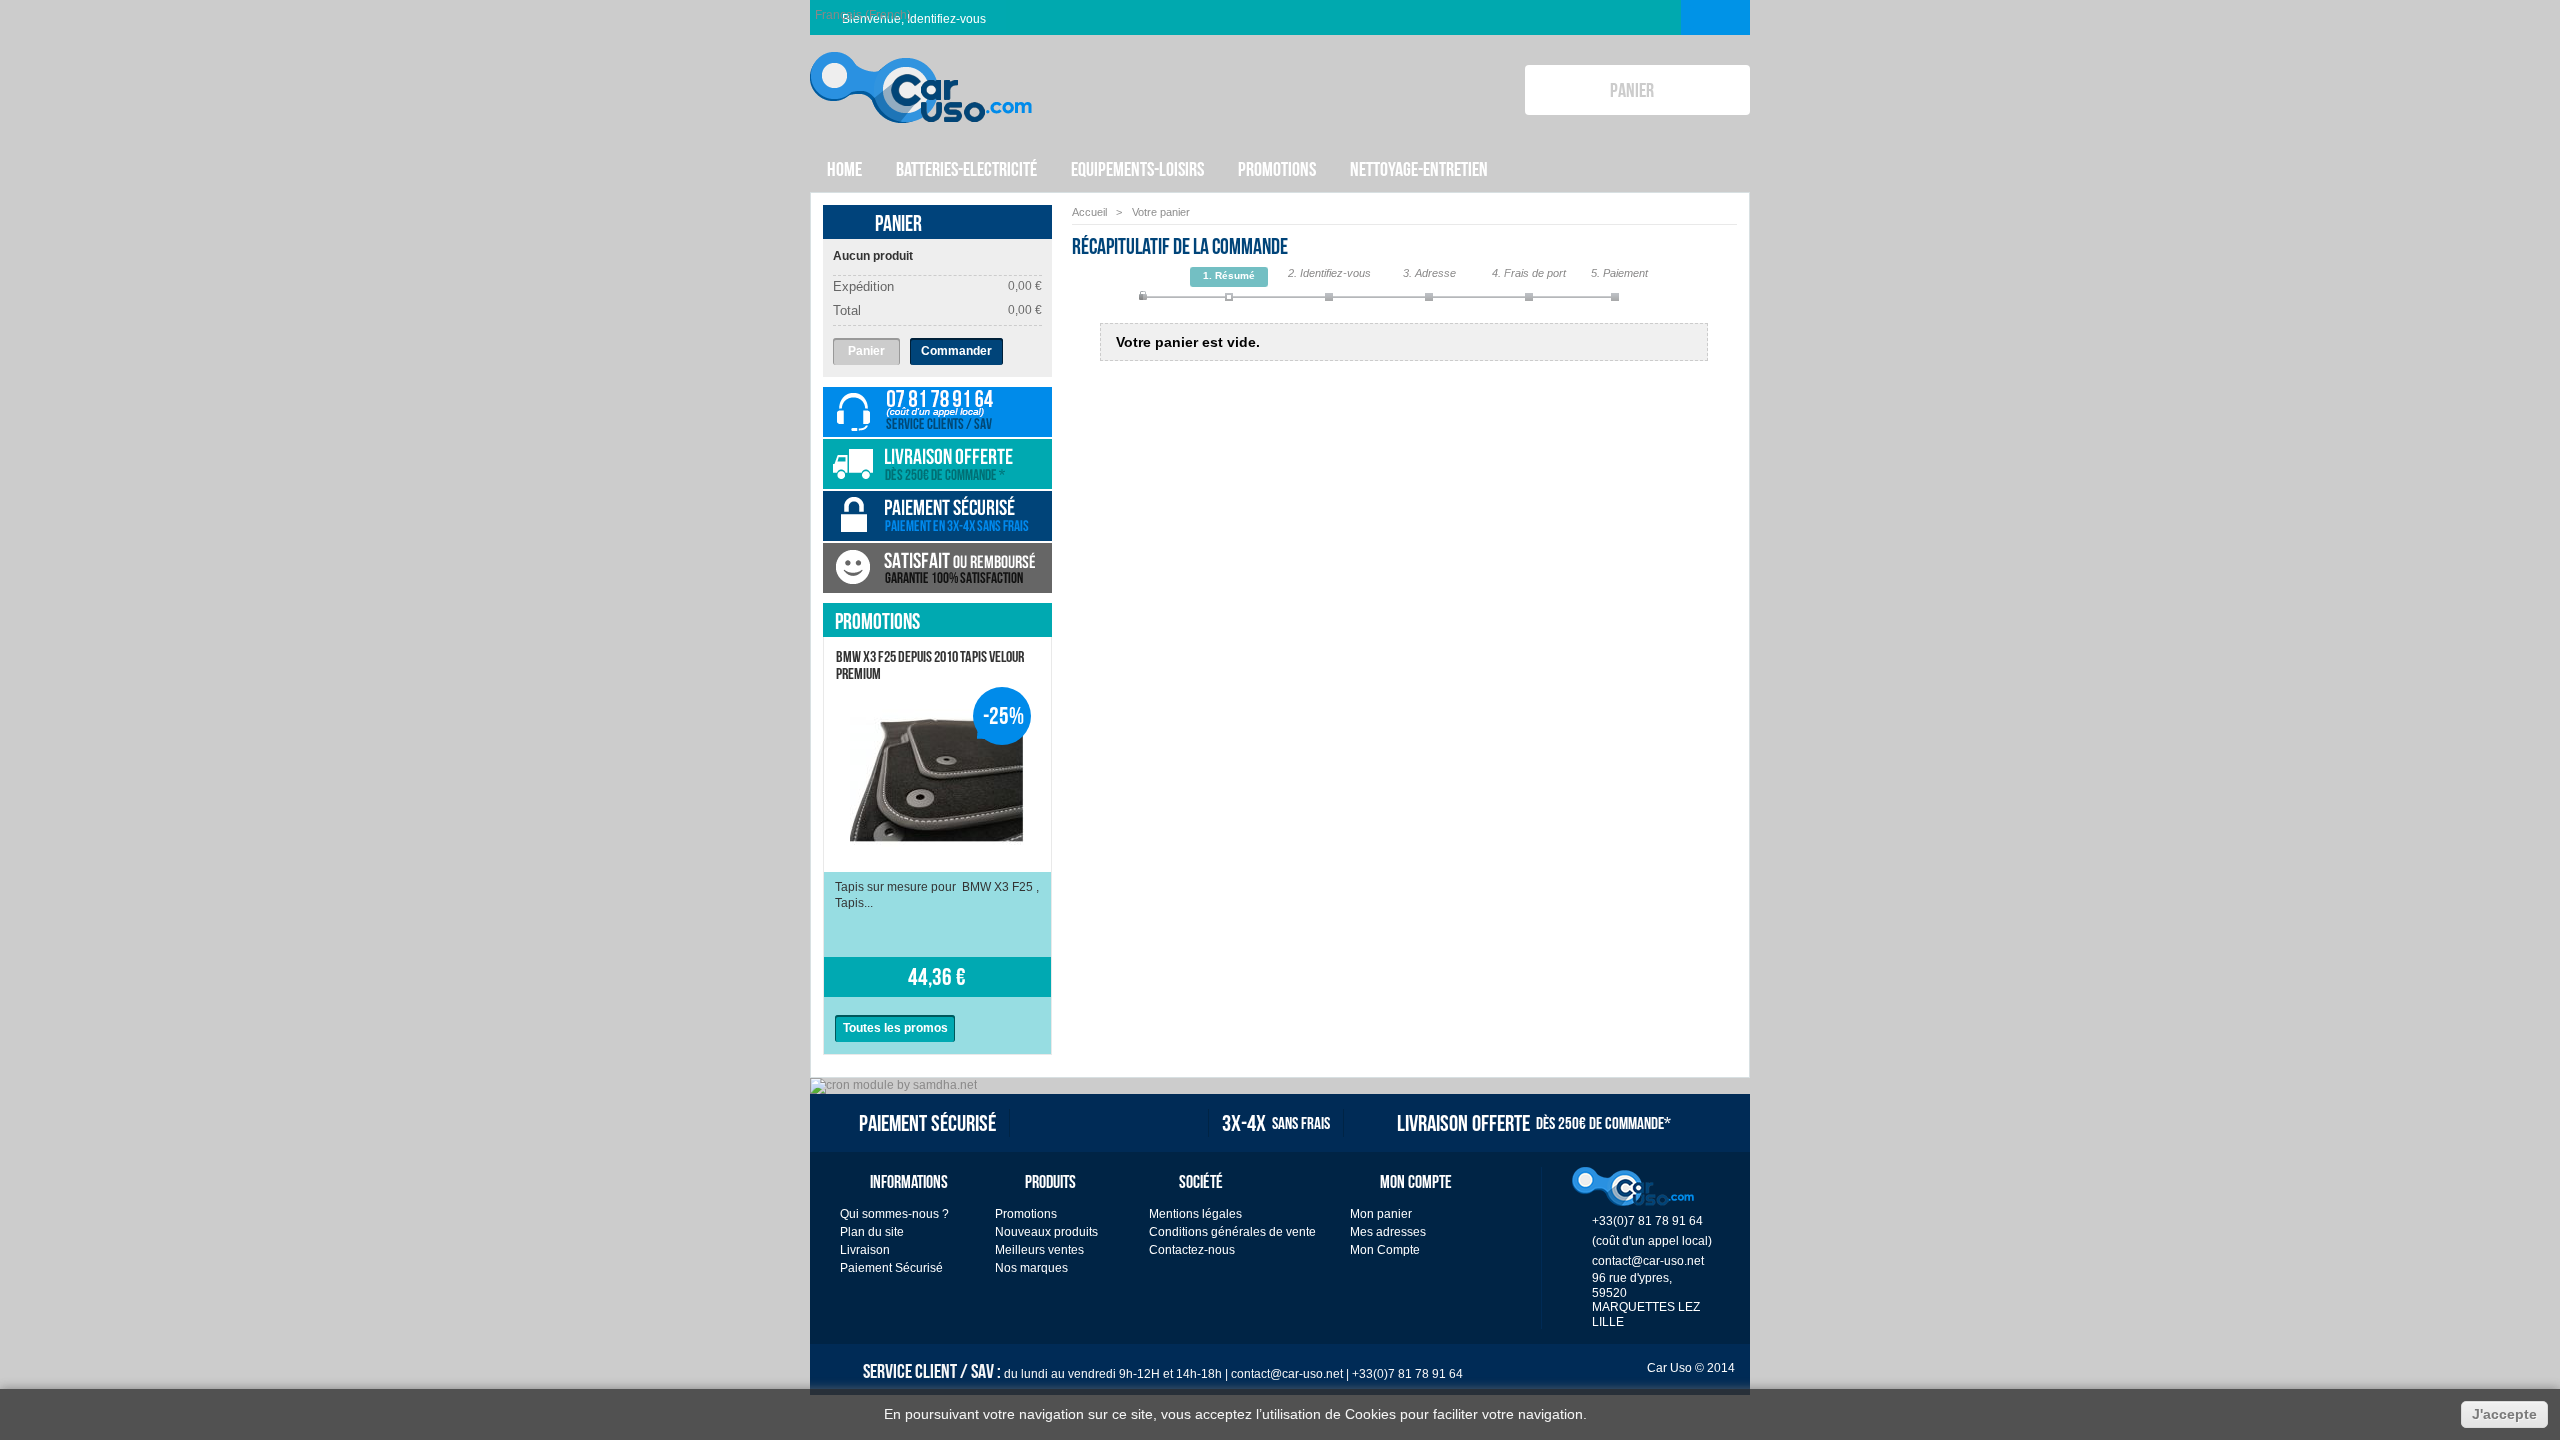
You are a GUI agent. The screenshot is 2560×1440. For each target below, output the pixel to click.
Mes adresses (1388, 1232)
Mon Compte (1385, 1250)
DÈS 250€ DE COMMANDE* (1534, 1123)
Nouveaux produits (1046, 1232)
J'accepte (2504, 1414)
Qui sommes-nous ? (894, 1214)
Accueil (1089, 212)
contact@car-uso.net (1648, 1261)
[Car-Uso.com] (921, 71)
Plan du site (872, 1232)
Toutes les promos (895, 1028)
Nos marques (1031, 1268)
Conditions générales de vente (1232, 1232)
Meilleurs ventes (1039, 1250)
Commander (956, 351)
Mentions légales (1195, 1214)
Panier (898, 223)
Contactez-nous (1192, 1250)
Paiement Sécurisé (891, 1268)
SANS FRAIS (1276, 1123)
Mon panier (1381, 1214)
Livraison (865, 1250)
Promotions (877, 621)
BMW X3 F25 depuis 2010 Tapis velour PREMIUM (930, 665)
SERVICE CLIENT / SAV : (1163, 1370)
